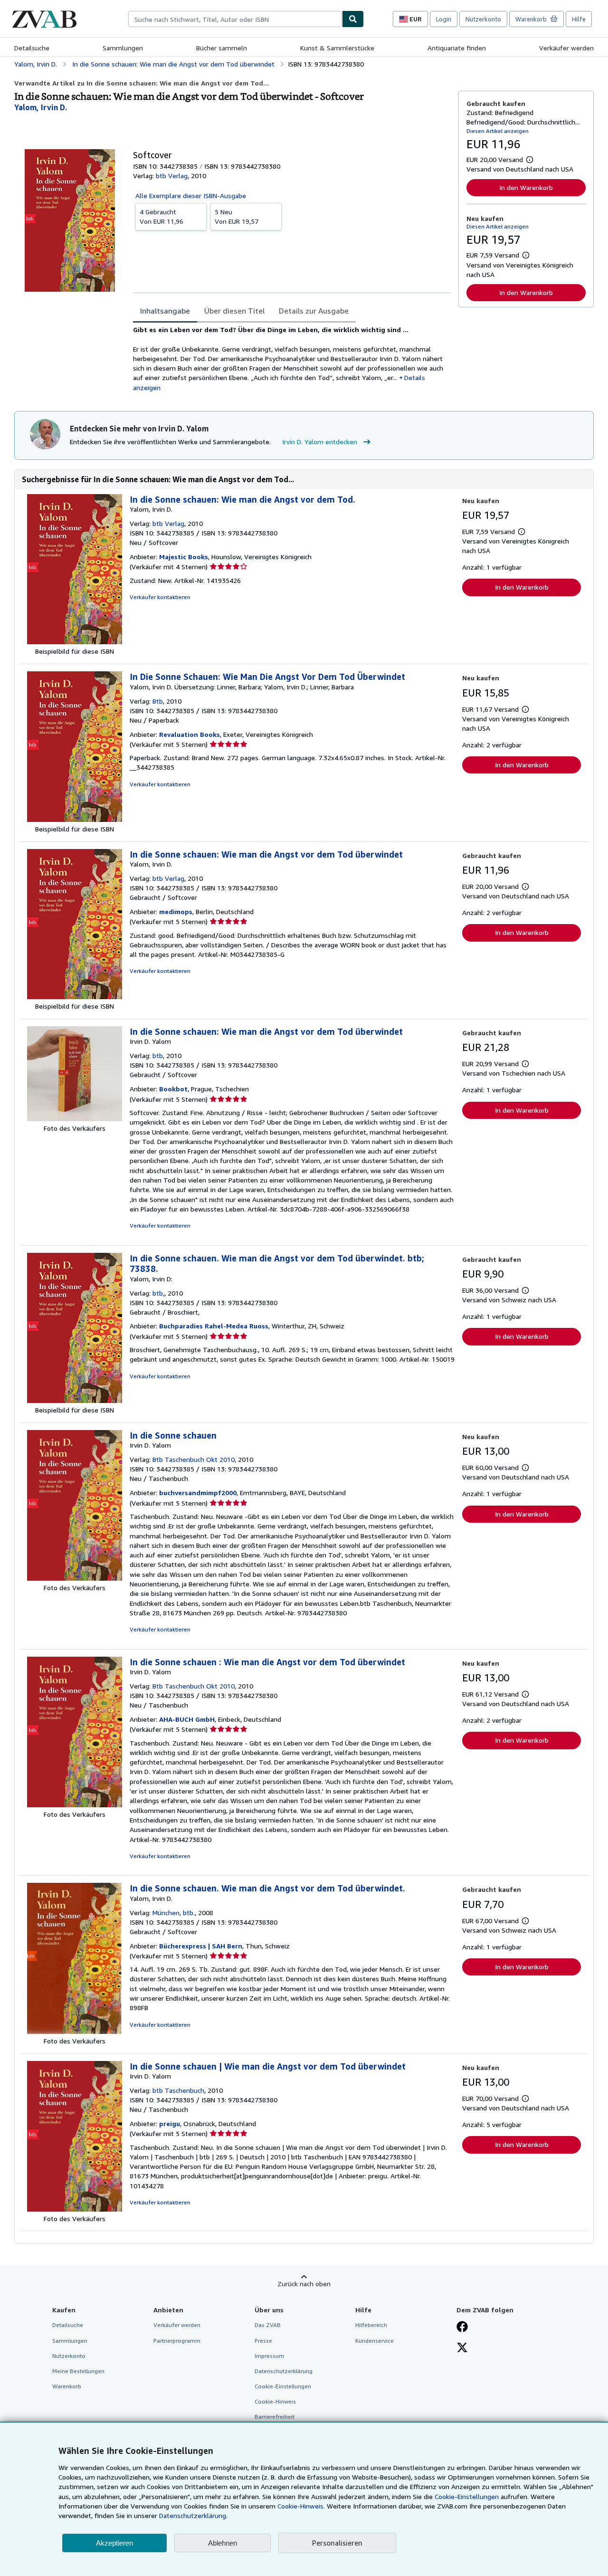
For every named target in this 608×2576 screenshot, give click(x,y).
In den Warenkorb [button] (526, 187)
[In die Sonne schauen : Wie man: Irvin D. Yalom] (75, 1805)
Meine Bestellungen (78, 2371)
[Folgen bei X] (462, 2348)
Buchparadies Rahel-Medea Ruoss (214, 1326)
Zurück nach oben (304, 2284)
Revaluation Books (190, 734)
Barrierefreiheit (275, 2417)
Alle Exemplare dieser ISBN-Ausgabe (191, 196)
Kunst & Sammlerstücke (337, 48)
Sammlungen (123, 48)
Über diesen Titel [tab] (234, 311)
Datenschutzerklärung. (193, 2515)
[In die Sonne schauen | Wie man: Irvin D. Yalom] (75, 2209)
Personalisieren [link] (337, 2543)
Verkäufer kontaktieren (160, 597)
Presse (263, 2341)
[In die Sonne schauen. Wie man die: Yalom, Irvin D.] (75, 2031)
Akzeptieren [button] (114, 2543)
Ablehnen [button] (223, 2543)
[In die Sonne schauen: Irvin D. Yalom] (75, 1578)
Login (444, 19)
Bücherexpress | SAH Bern (201, 1946)
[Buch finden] (353, 19)
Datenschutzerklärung (284, 2371)
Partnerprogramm (177, 2341)
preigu (170, 2123)
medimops (176, 911)
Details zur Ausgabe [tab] (314, 311)
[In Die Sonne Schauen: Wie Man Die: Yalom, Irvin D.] (75, 819)
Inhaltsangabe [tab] (165, 311)
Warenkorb (67, 2386)
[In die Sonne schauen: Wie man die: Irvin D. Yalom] (75, 1119)
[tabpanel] (292, 359)
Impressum (269, 2356)
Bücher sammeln (222, 48)
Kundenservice (375, 2341)
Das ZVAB (268, 2325)
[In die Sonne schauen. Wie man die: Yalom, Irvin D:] (75, 1400)
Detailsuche (32, 48)
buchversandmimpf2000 (198, 1493)
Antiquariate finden (457, 48)
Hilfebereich (371, 2325)
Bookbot (173, 1089)
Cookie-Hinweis (275, 2401)
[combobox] (235, 19)
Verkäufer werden (566, 48)
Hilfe (579, 19)
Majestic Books (184, 557)
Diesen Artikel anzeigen (498, 131)
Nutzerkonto (483, 19)
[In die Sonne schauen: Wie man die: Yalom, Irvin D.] (75, 642)
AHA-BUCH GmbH (187, 1719)
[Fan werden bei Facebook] (462, 2328)
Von (161, 216)
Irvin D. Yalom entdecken (320, 442)
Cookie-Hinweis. (301, 2506)
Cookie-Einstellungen (467, 2496)
